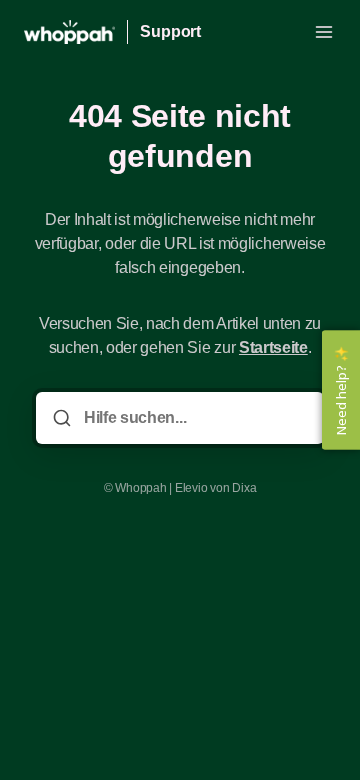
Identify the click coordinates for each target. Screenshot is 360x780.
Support (170, 31)
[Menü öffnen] (324, 32)
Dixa (244, 488)
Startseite (273, 347)
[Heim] (69, 32)
